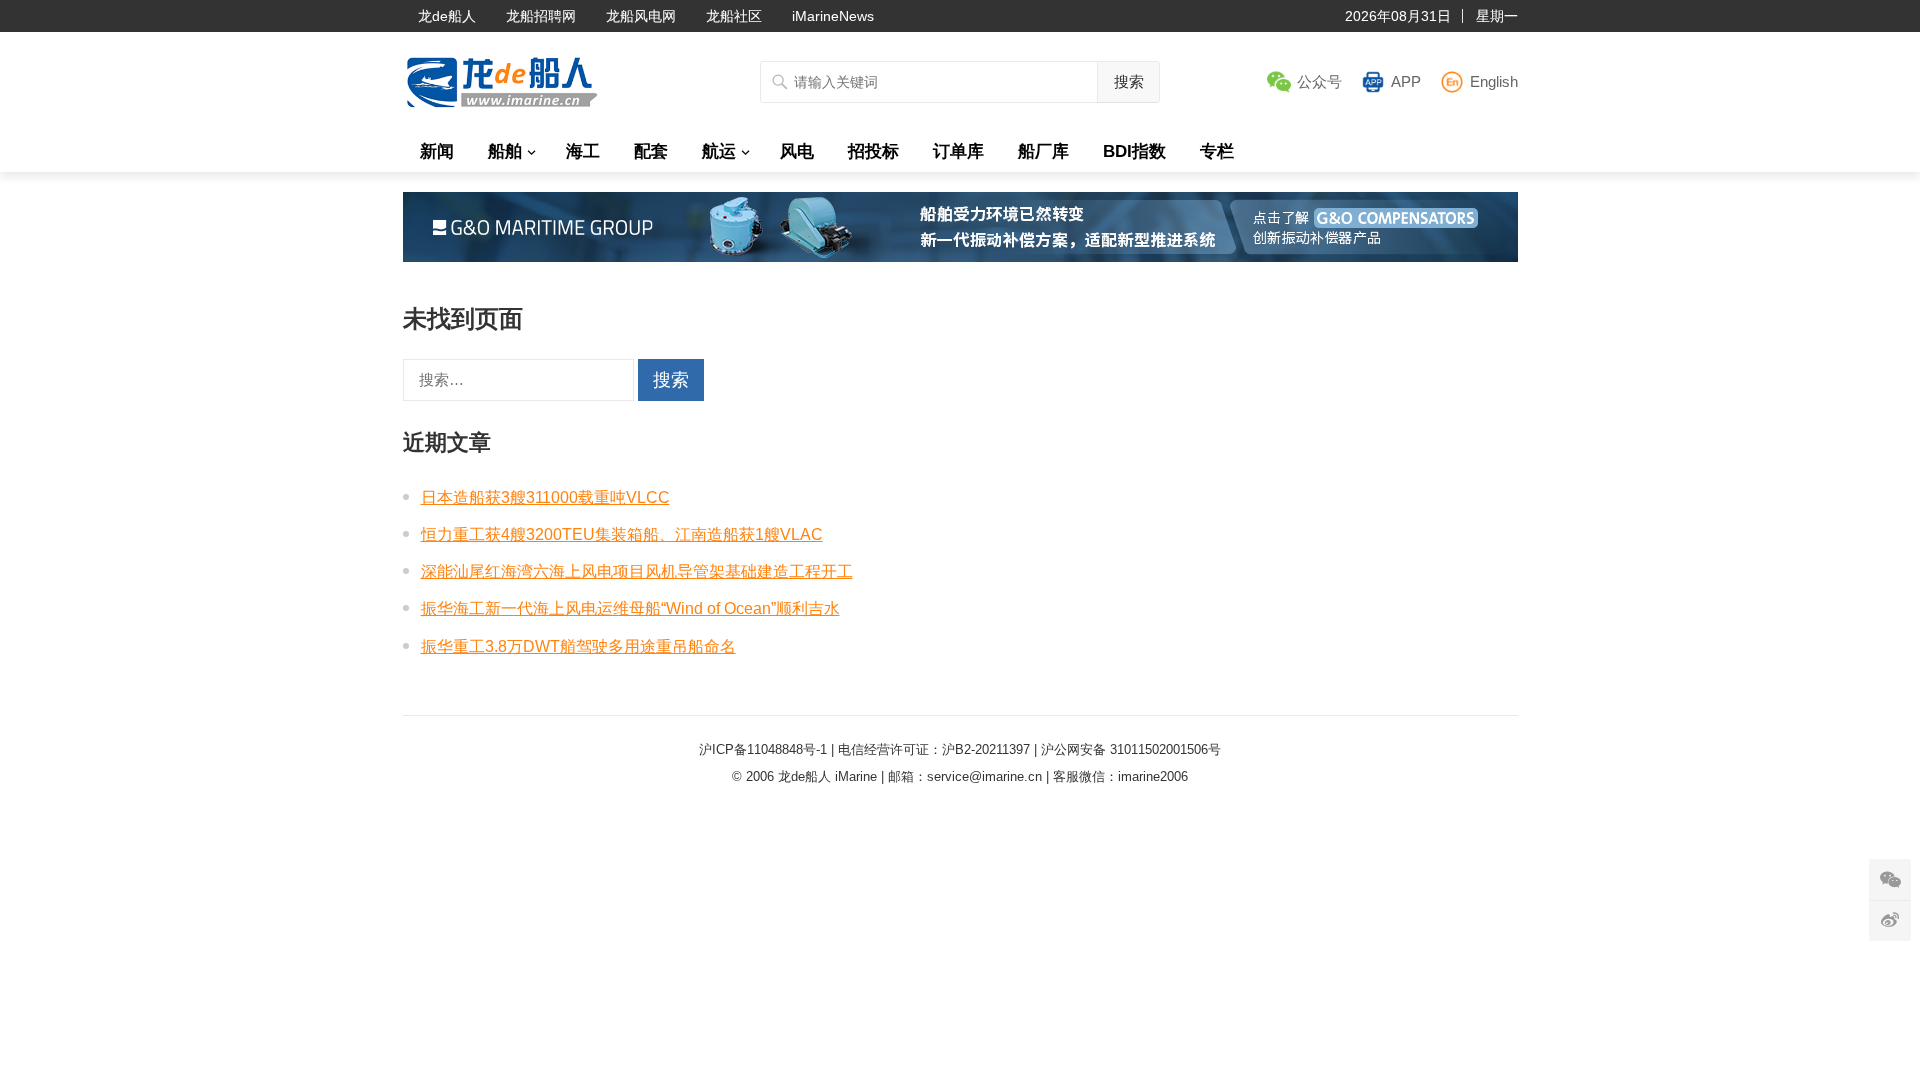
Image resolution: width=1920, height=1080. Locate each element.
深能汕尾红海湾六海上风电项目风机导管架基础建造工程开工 (637, 571)
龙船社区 (734, 16)
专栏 (1217, 151)
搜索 (1129, 81)
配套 (651, 151)
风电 (797, 151)
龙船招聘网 (541, 16)
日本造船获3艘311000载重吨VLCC (545, 497)
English (1494, 81)
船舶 (505, 151)
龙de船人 (447, 16)
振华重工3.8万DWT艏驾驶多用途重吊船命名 (578, 646)
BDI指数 (1134, 151)
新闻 (437, 151)
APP (1406, 81)
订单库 (958, 151)
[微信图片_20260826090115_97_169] (960, 256)
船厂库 (1043, 151)
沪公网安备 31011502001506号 (1131, 749)
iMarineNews (833, 16)
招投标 (873, 151)
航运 (719, 151)
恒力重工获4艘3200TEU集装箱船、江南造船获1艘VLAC (622, 534)
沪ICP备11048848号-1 (763, 749)
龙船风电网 (641, 16)
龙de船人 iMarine (827, 776)
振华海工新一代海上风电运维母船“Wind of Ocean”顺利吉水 (630, 608)
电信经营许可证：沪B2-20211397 (934, 749)
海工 (583, 151)
